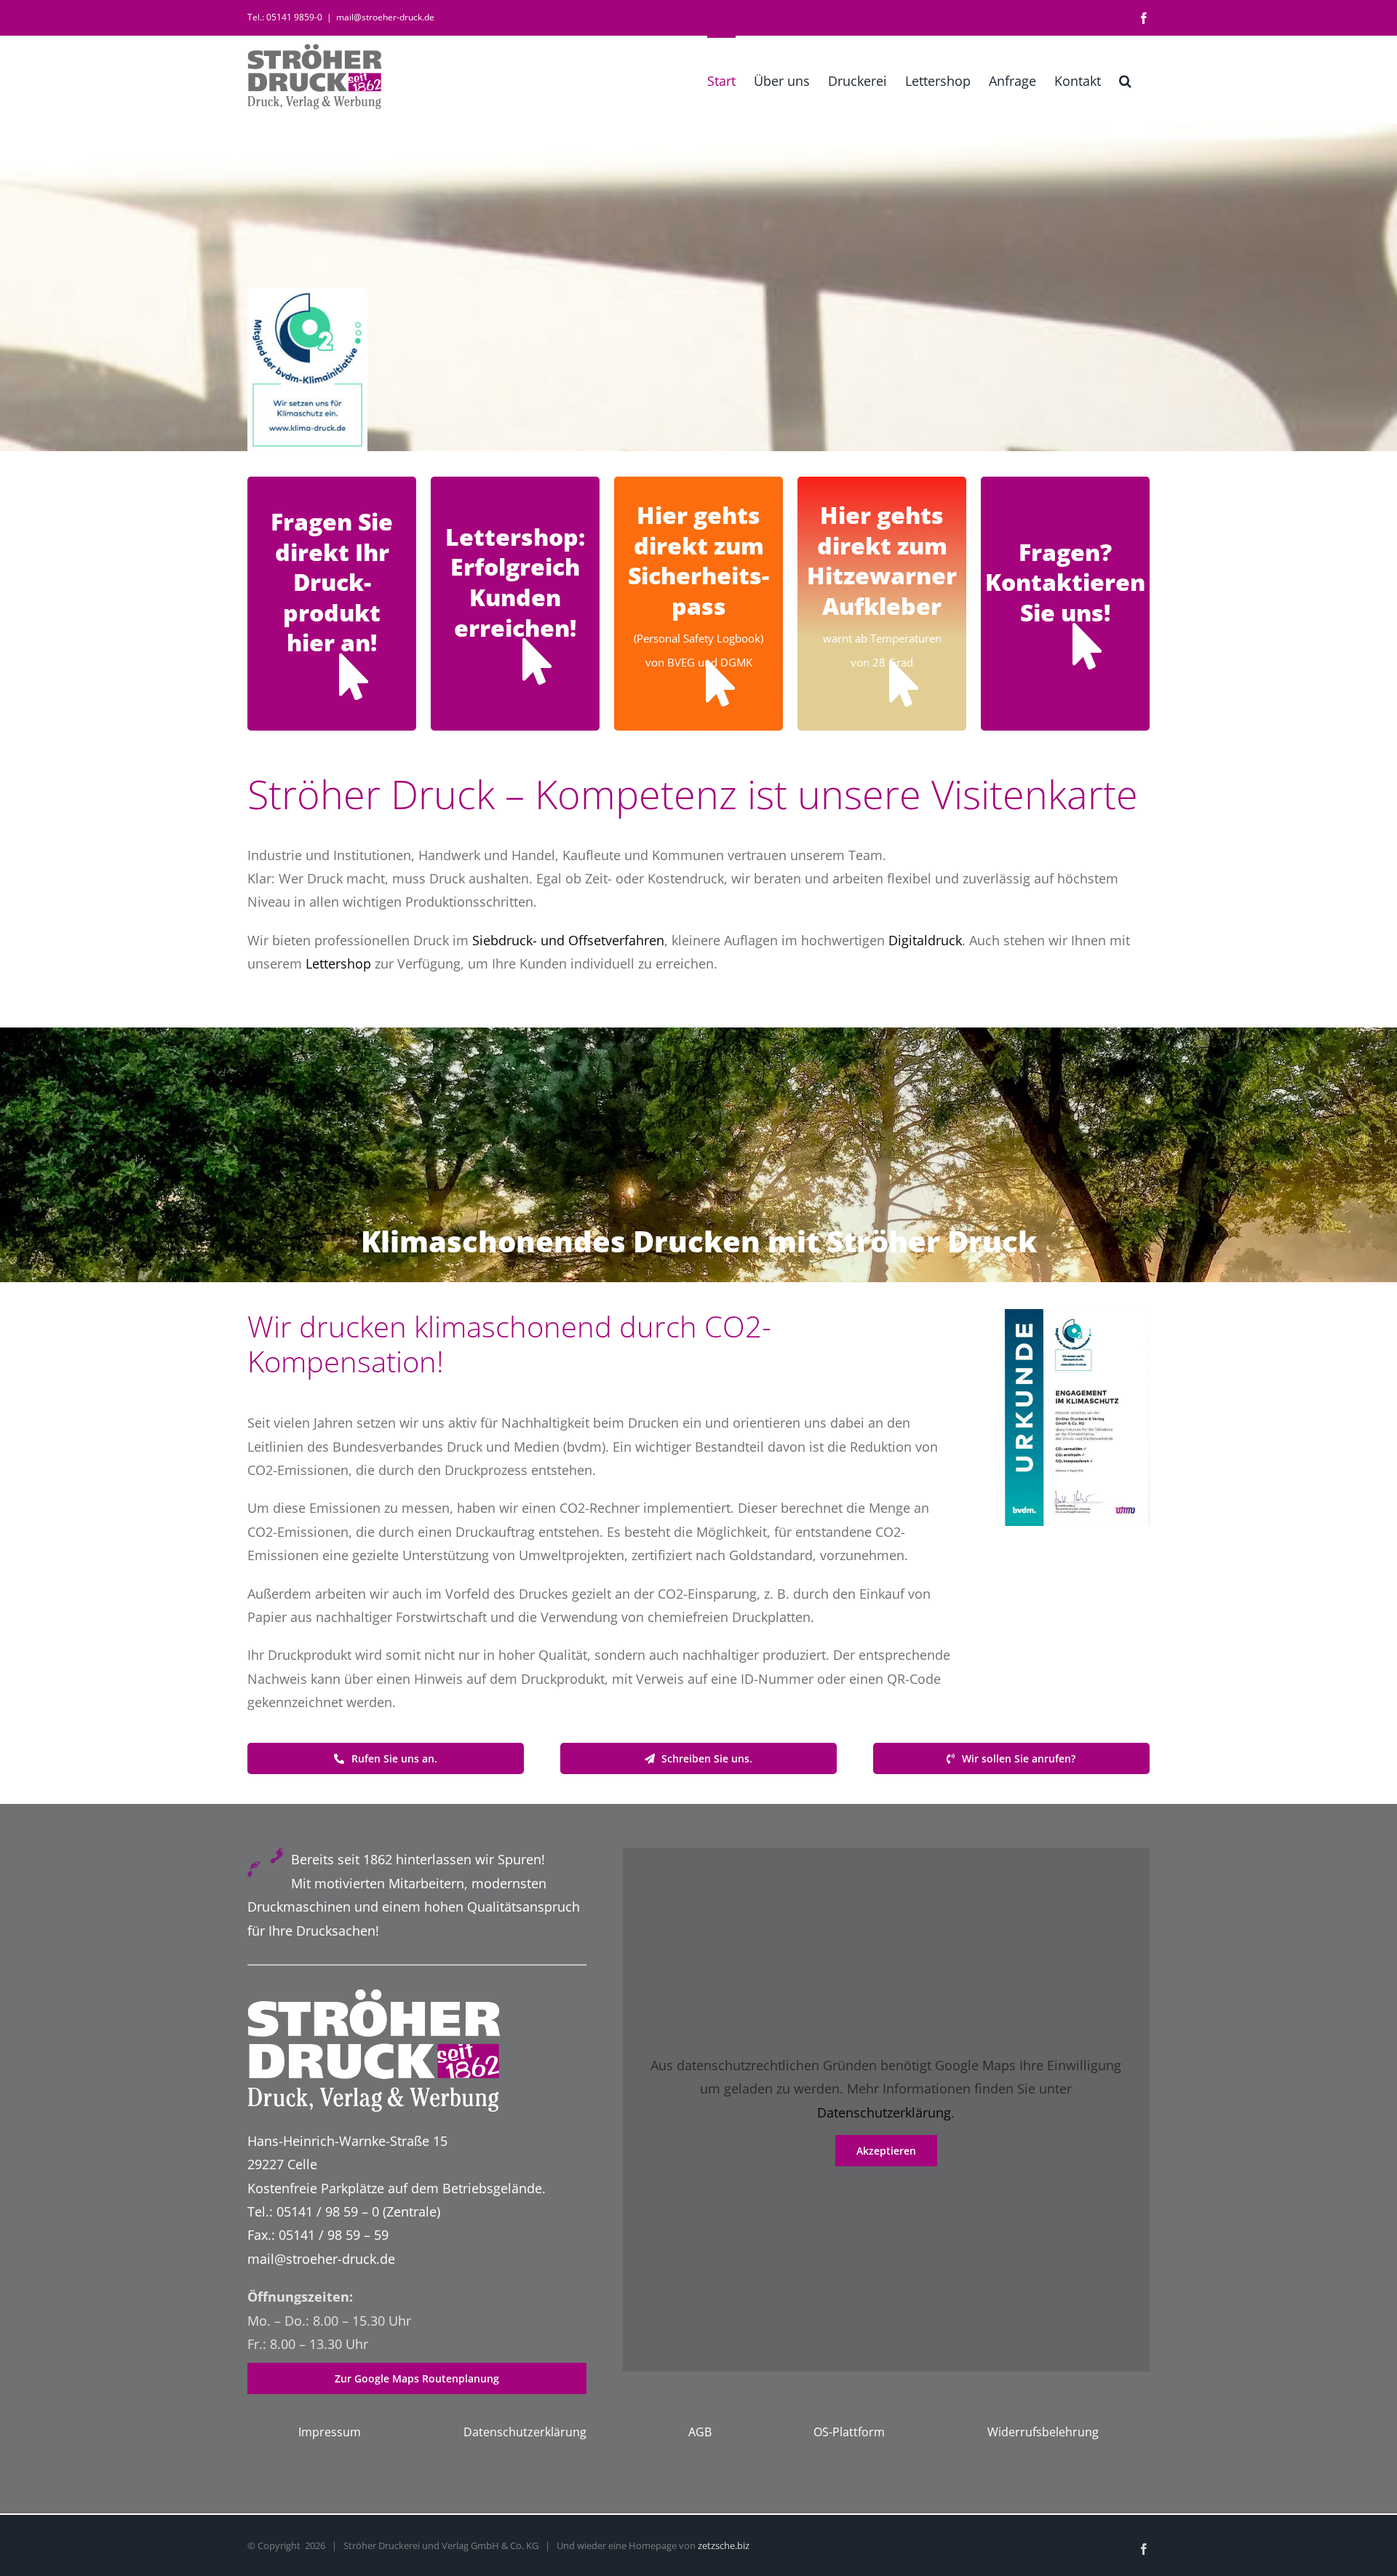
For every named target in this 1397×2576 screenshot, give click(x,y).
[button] (1125, 79)
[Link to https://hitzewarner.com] (904, 683)
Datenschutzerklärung (884, 2112)
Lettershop (338, 963)
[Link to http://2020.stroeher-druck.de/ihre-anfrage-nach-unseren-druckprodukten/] (354, 677)
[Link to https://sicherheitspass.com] (720, 683)
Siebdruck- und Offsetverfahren (568, 940)
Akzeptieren (886, 2151)
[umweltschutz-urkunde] (1074, 1316)
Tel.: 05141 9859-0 (285, 17)
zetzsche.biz (724, 2545)
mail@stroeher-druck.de (385, 17)
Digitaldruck (925, 940)
